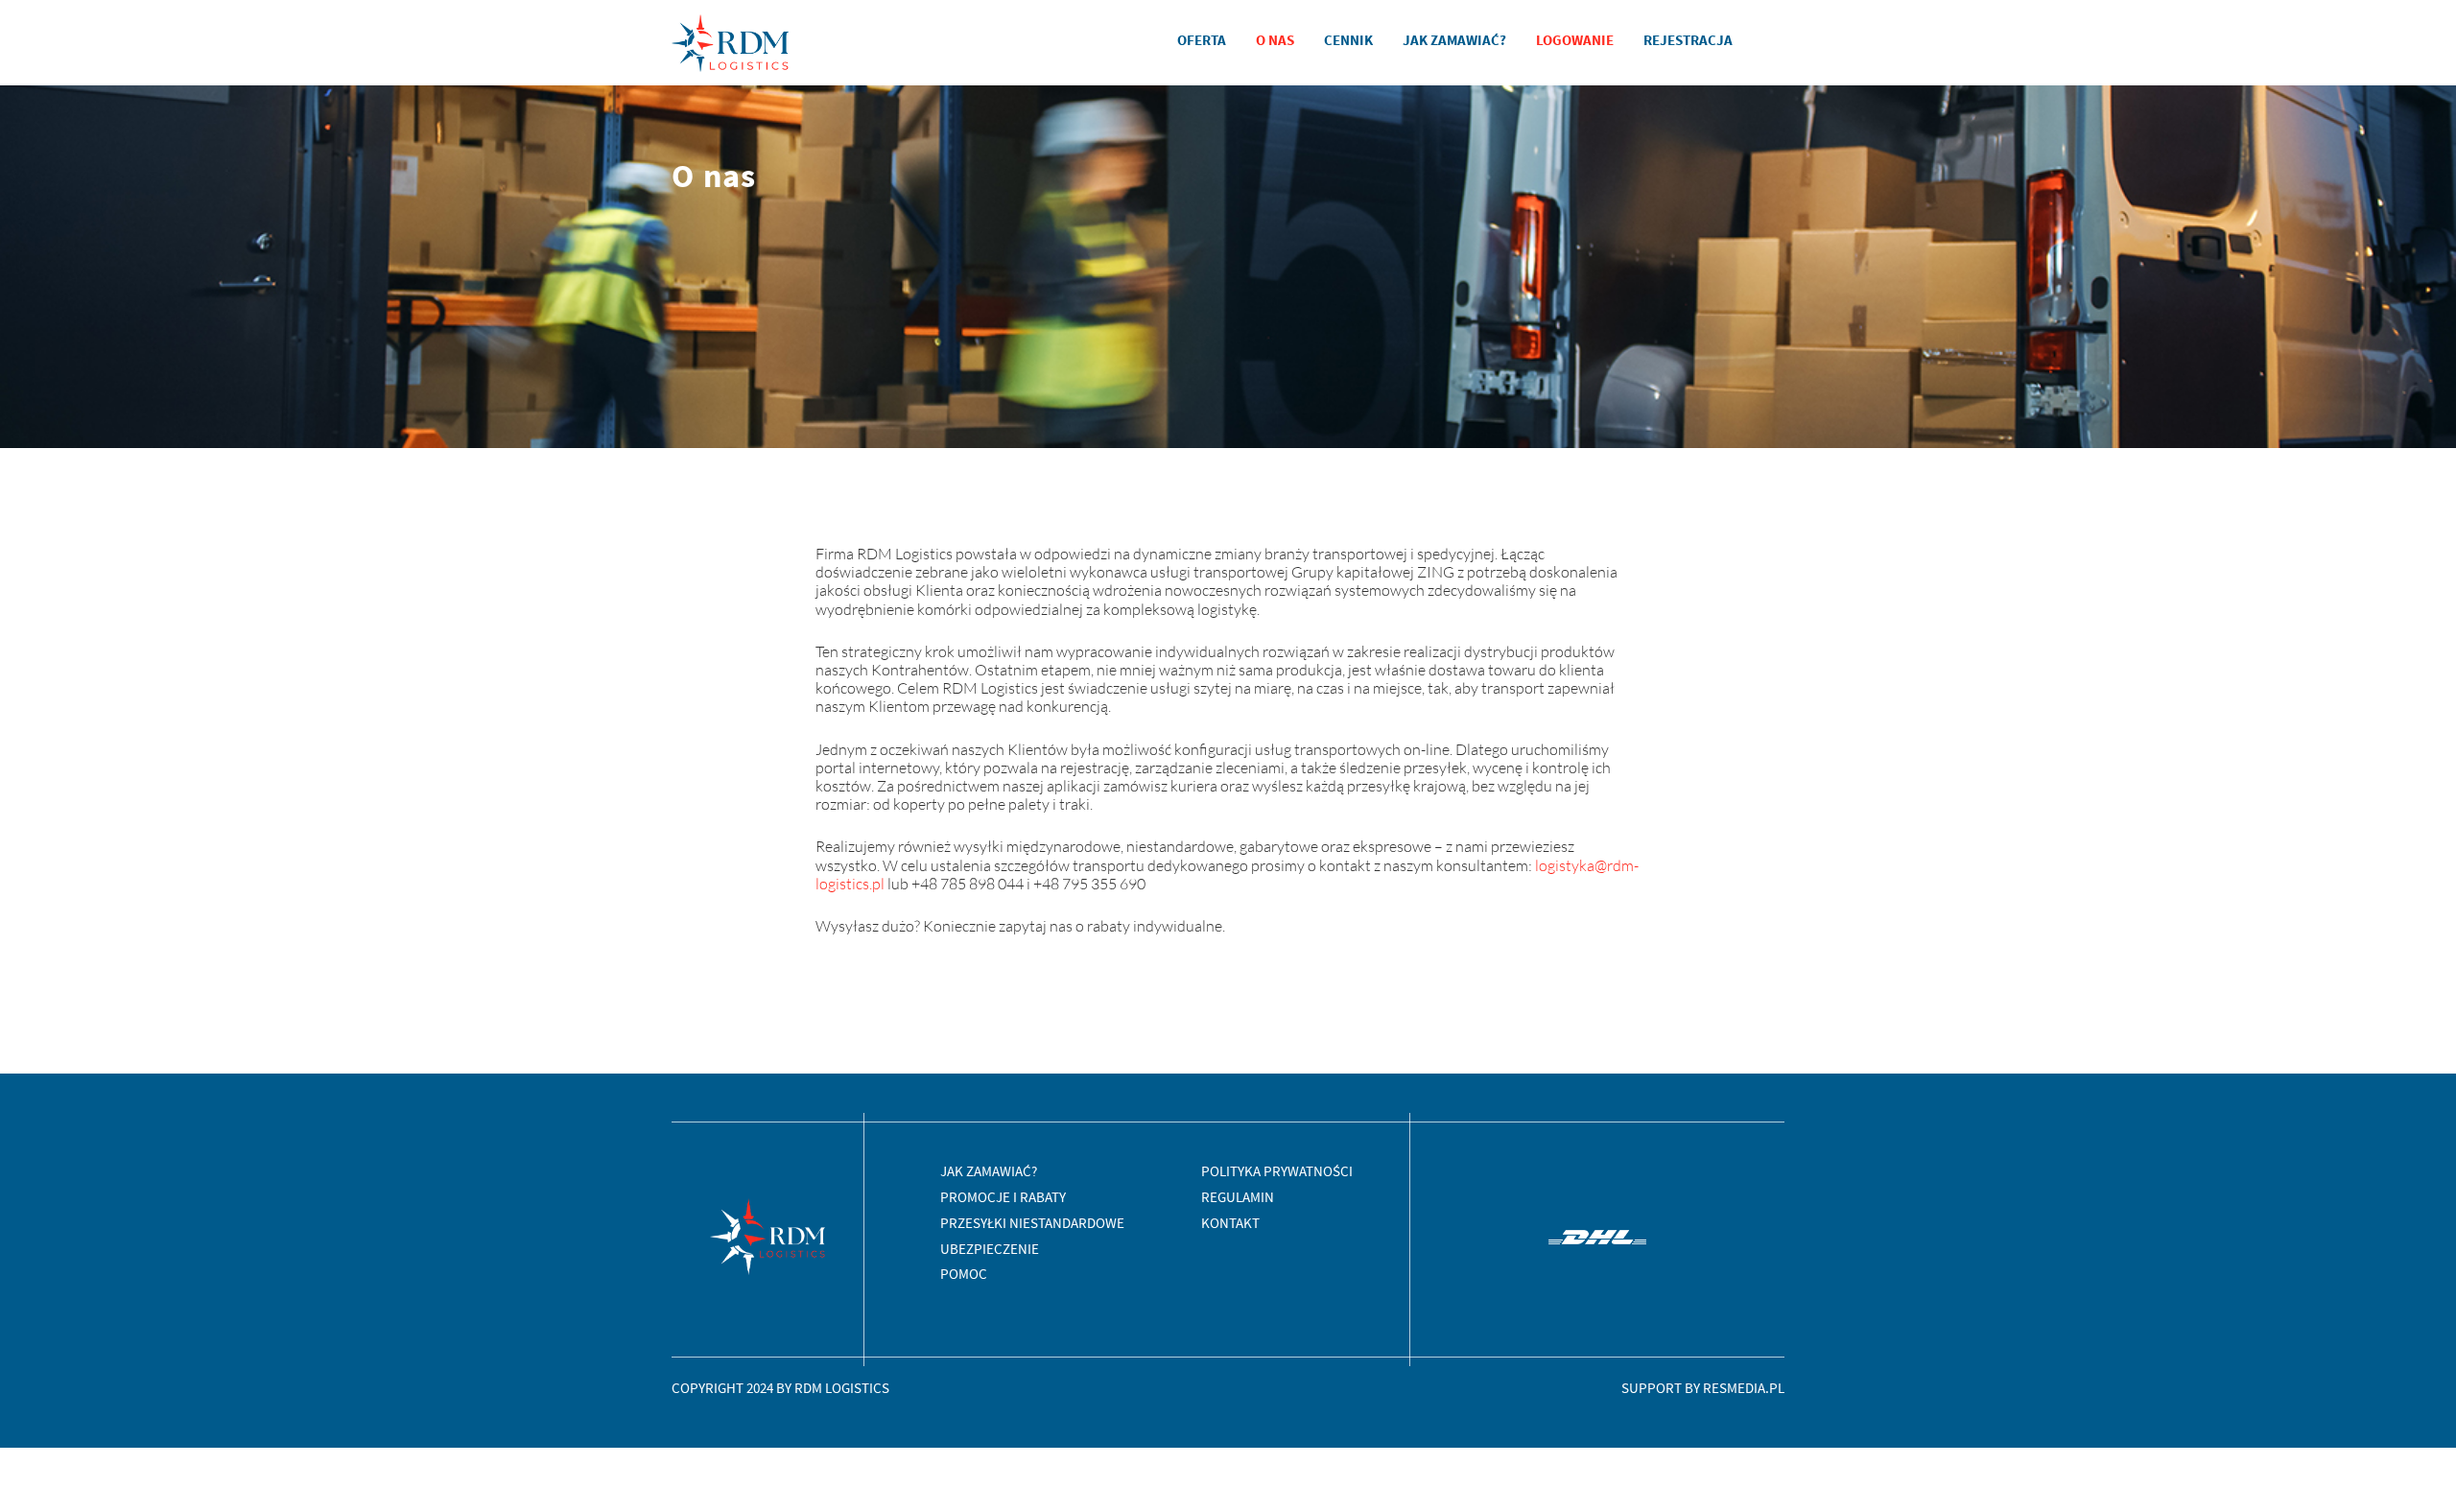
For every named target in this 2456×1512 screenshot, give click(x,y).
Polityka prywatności (1277, 1171)
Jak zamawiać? (1454, 40)
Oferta (1202, 40)
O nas (1275, 40)
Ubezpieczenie (990, 1249)
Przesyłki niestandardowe (1032, 1223)
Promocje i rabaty (1003, 1197)
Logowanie (1575, 40)
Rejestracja (1688, 40)
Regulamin (1238, 1197)
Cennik (1348, 40)
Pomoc (964, 1274)
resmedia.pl (1744, 1388)
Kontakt (1230, 1223)
